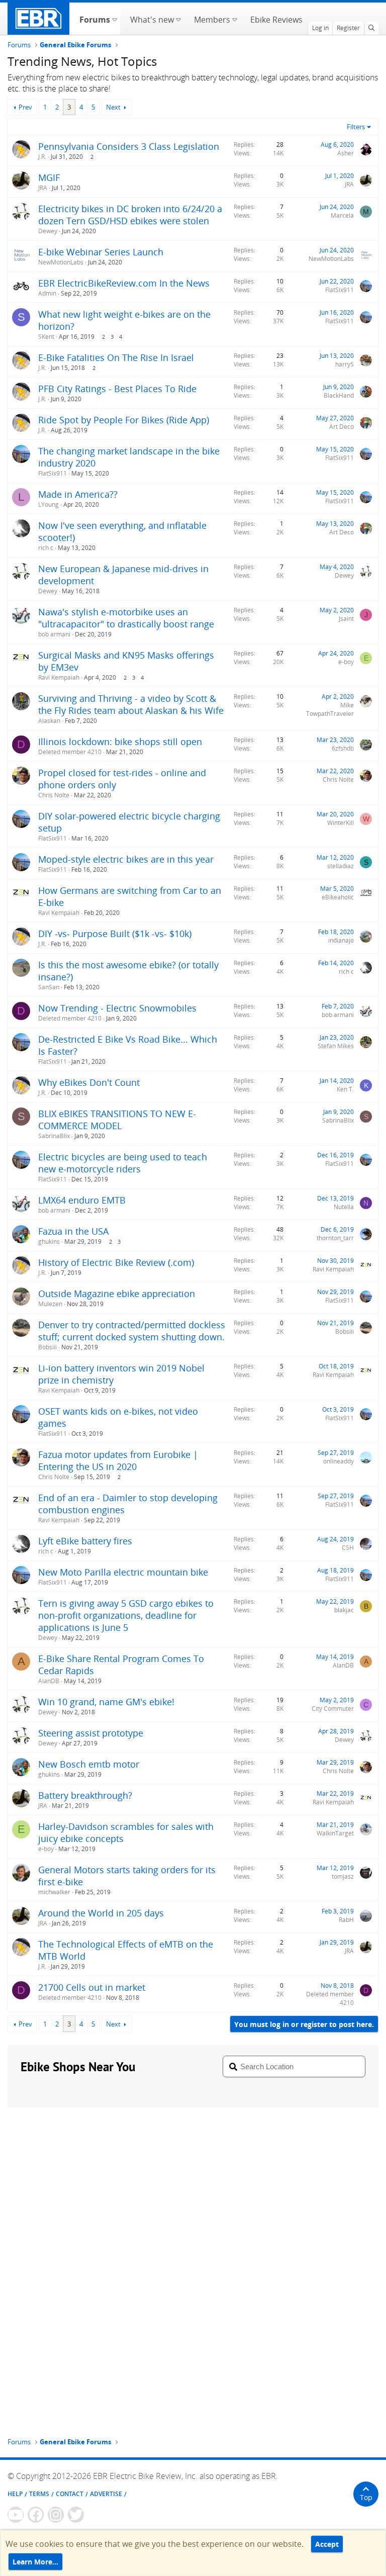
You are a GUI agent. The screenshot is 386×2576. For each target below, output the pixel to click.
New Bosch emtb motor (89, 1764)
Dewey (48, 231)
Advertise (106, 2494)
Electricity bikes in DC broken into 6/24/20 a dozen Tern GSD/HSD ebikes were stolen (130, 215)
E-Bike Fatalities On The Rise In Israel (116, 357)
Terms (39, 2494)
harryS (345, 364)
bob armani (54, 634)
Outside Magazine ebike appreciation (117, 1294)
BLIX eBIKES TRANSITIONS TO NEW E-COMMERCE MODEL (117, 1120)
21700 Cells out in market (92, 1987)
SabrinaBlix (54, 1136)
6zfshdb (343, 748)
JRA (43, 188)
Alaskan (49, 721)
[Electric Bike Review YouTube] (16, 2515)
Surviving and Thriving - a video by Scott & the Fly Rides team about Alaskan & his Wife (131, 704)
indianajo (341, 940)
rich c (46, 548)
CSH (348, 1548)
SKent (46, 337)
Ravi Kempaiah (59, 677)
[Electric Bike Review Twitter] (76, 2515)
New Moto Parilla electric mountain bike (123, 1572)
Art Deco (342, 427)
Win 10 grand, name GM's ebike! (106, 1702)
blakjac (344, 1610)
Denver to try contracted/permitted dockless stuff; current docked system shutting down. (132, 1331)
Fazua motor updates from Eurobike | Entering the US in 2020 (118, 1460)
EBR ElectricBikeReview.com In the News (124, 283)
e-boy (346, 662)
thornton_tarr (335, 1238)
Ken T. (345, 1089)
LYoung (49, 504)
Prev (25, 107)
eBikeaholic (338, 897)
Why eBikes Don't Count (89, 1082)
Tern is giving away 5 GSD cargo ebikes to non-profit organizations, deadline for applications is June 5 (126, 1615)
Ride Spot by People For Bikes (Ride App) (124, 420)
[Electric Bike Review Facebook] (36, 2515)
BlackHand (339, 395)
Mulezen (50, 1304)
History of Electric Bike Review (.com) (116, 1262)
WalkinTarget (335, 1833)
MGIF (49, 177)
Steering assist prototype (91, 1733)
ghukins (49, 1241)
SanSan (49, 987)
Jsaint (346, 619)
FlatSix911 (340, 290)
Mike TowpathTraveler (330, 709)
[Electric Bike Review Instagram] (56, 2515)
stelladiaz (341, 866)
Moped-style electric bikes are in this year (126, 859)
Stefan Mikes (336, 1046)
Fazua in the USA (73, 1231)
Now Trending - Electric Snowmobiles (117, 1008)
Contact (70, 2494)
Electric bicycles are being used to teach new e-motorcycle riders (123, 1163)
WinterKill (341, 823)
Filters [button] (356, 127)
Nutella (344, 1207)
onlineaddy (339, 1461)
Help (15, 2494)
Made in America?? (78, 494)
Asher (346, 153)
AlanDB (49, 1681)
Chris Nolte (54, 795)
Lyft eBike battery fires (85, 1541)
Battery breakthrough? (85, 1795)
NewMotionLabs (61, 262)
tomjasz (343, 1876)
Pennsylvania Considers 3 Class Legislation (129, 146)
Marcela (342, 215)
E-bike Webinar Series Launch (101, 252)
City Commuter (333, 1709)
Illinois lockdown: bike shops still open (120, 742)
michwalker (54, 1892)
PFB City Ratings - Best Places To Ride (117, 389)
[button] (114, 19)
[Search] (371, 28)
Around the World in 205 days (101, 1913)
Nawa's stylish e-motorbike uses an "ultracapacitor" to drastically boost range (126, 618)
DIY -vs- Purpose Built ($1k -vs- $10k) (115, 934)
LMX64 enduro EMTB (82, 1200)
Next (113, 107)
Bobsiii (47, 1347)
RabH (346, 1920)
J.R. (42, 157)
